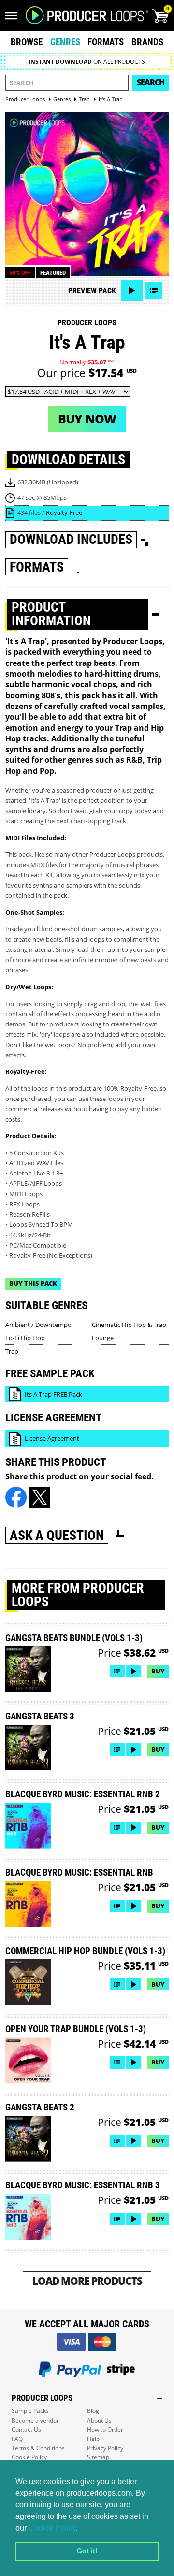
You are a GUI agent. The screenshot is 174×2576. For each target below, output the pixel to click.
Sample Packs (30, 2411)
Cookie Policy (52, 2528)
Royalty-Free (64, 512)
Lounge (103, 1338)
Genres (65, 42)
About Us (99, 2420)
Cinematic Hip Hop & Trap (129, 1325)
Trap (12, 1351)
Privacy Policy (105, 2448)
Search (151, 82)
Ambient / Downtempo (38, 1325)
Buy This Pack (33, 1283)
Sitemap (98, 2457)
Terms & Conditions (38, 2448)
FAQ (17, 2439)
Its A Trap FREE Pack (53, 1394)
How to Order (105, 2430)
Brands (147, 42)
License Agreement (52, 1438)
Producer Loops (87, 323)
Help (93, 2439)
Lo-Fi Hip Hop (25, 1338)
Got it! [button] (87, 2551)
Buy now (87, 419)
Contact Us (26, 2430)
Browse (27, 42)
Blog (93, 2411)
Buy (158, 1671)
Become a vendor (35, 2420)
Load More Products (87, 2281)
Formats (106, 42)
